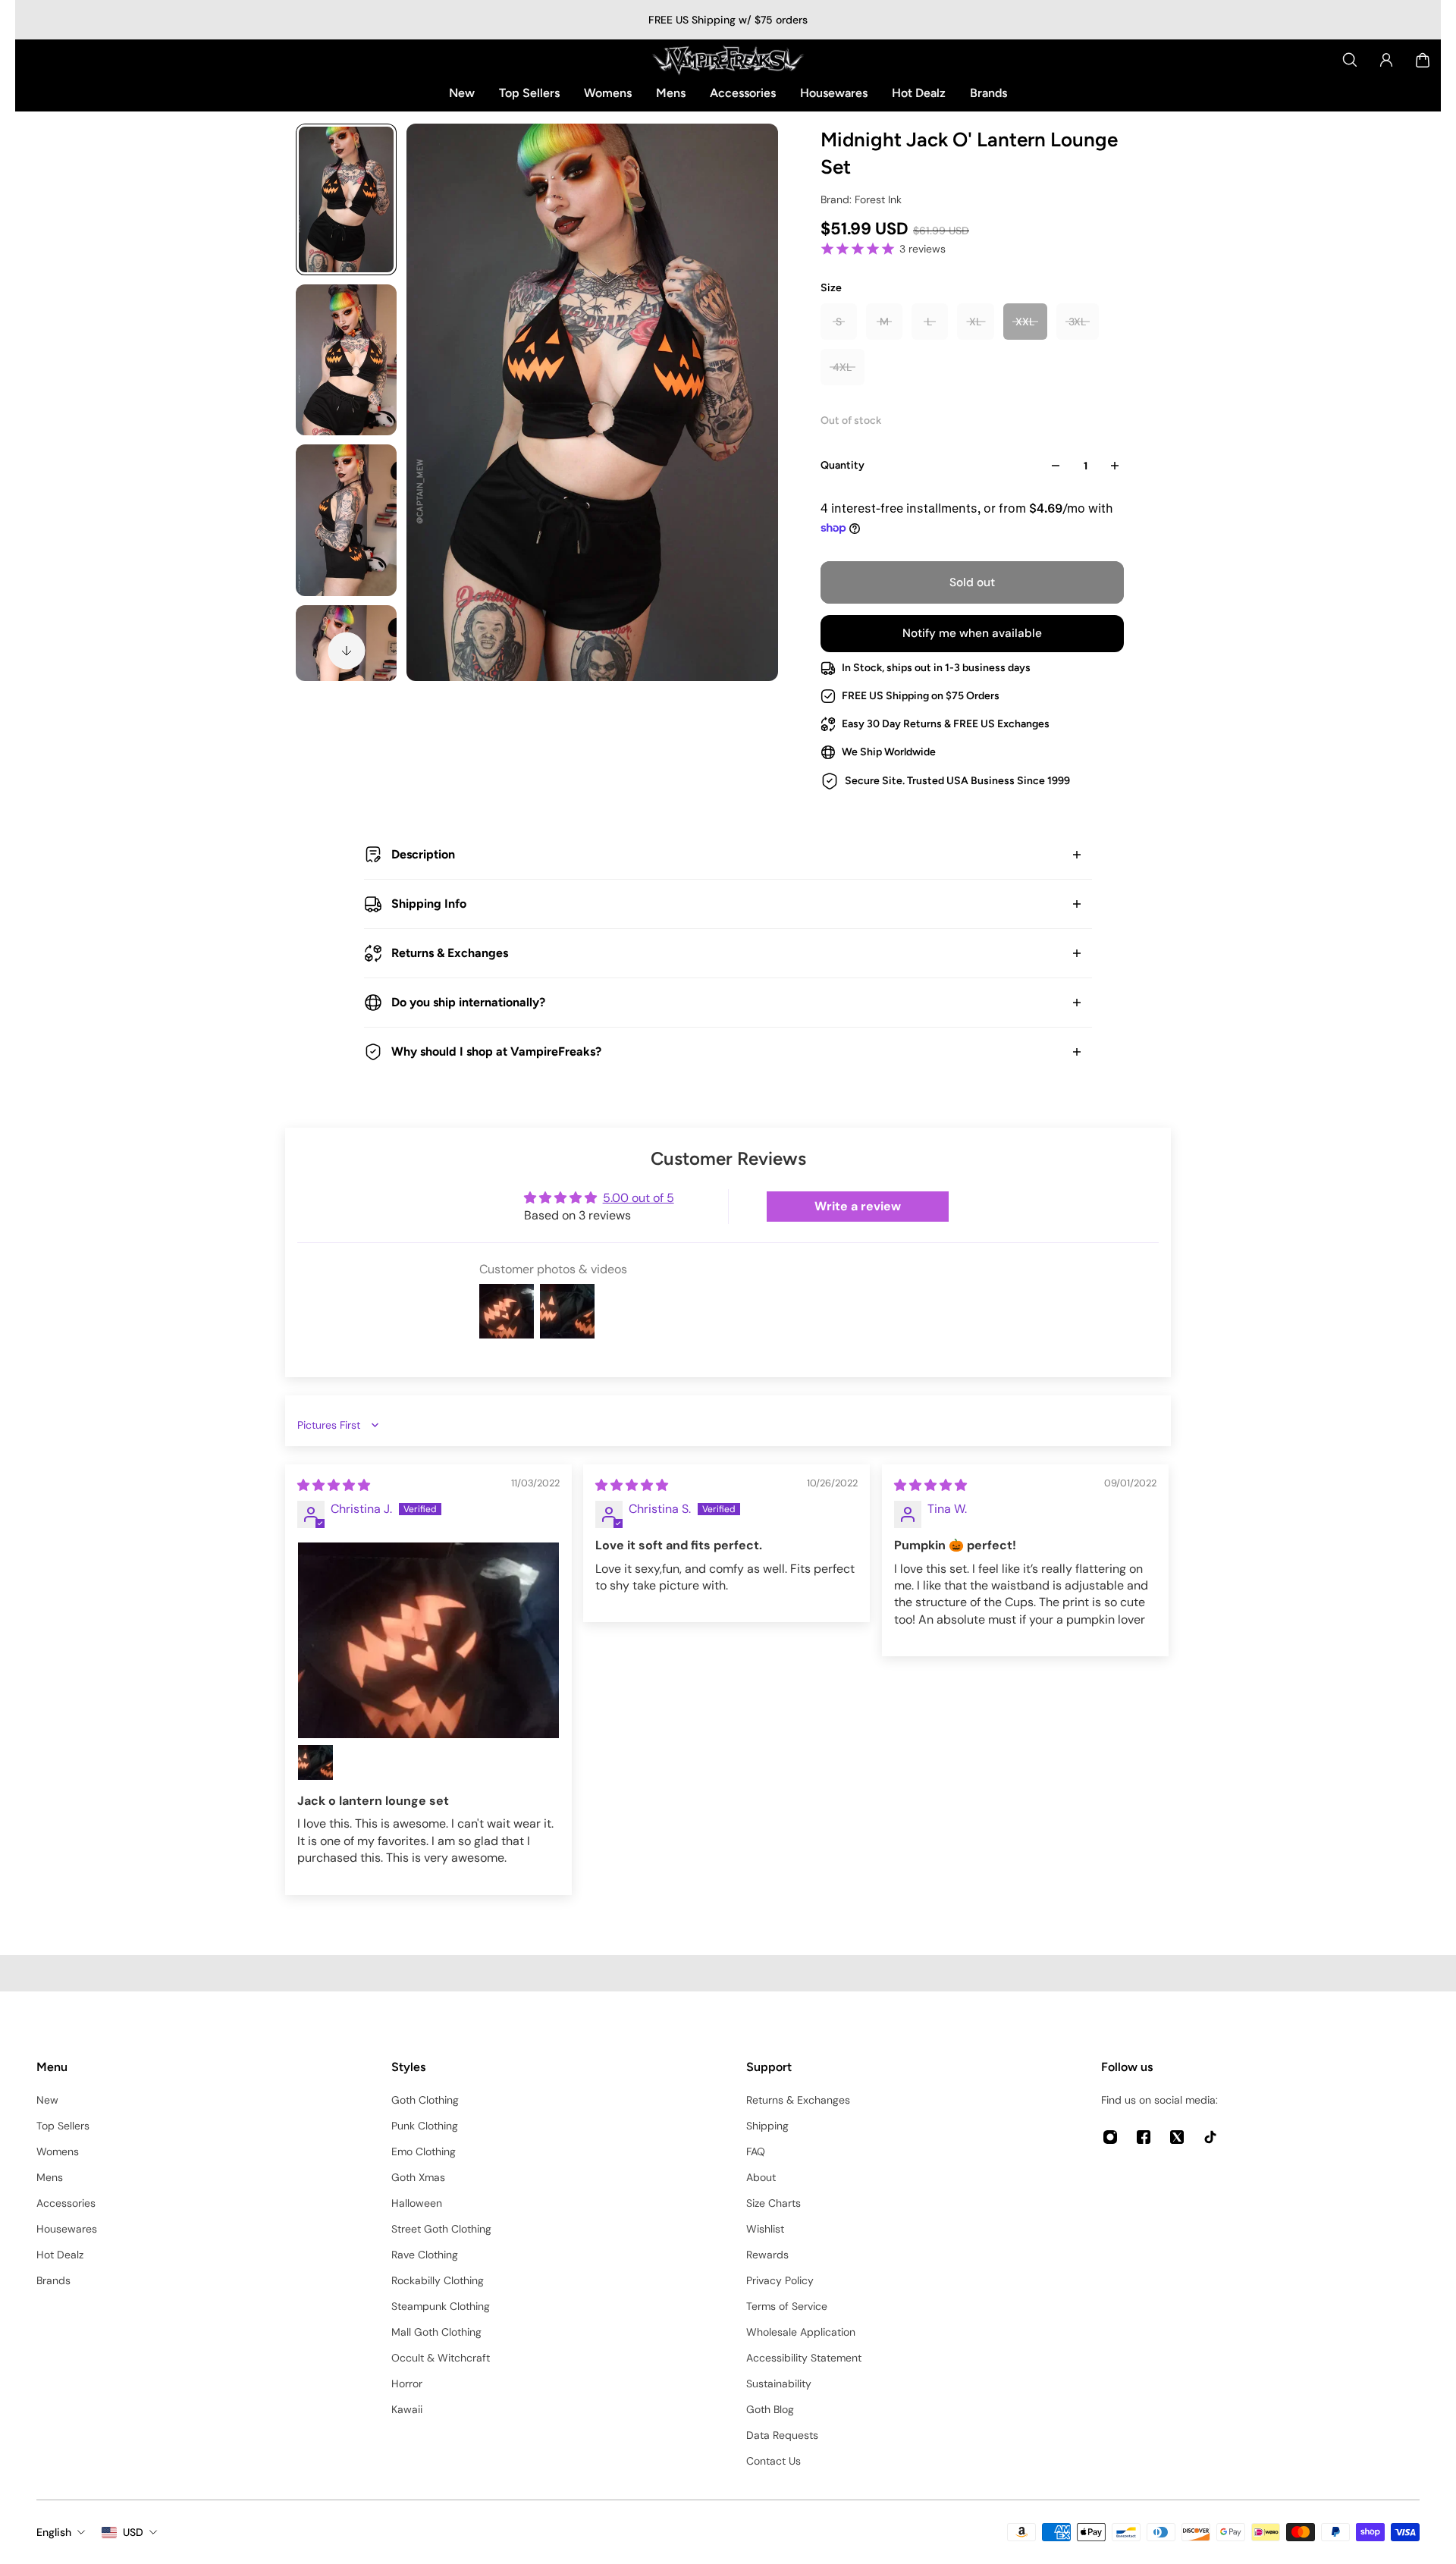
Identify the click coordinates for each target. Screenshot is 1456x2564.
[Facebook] (1144, 2137)
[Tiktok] (1210, 2137)
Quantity (843, 465)
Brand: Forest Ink (861, 199)
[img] (334, 1485)
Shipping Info (429, 904)
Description (423, 854)
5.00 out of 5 (639, 1198)
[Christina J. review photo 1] (428, 1640)
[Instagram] (1110, 2137)
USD (133, 2532)
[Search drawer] (1350, 60)
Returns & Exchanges (450, 953)
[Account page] (1386, 60)
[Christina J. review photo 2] (315, 1762)
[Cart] (1423, 60)
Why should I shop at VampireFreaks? (496, 1051)
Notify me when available (972, 633)
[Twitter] (1177, 2137)
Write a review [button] (858, 1206)
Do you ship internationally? (468, 1002)
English (54, 2532)
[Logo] (728, 60)
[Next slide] (347, 651)
